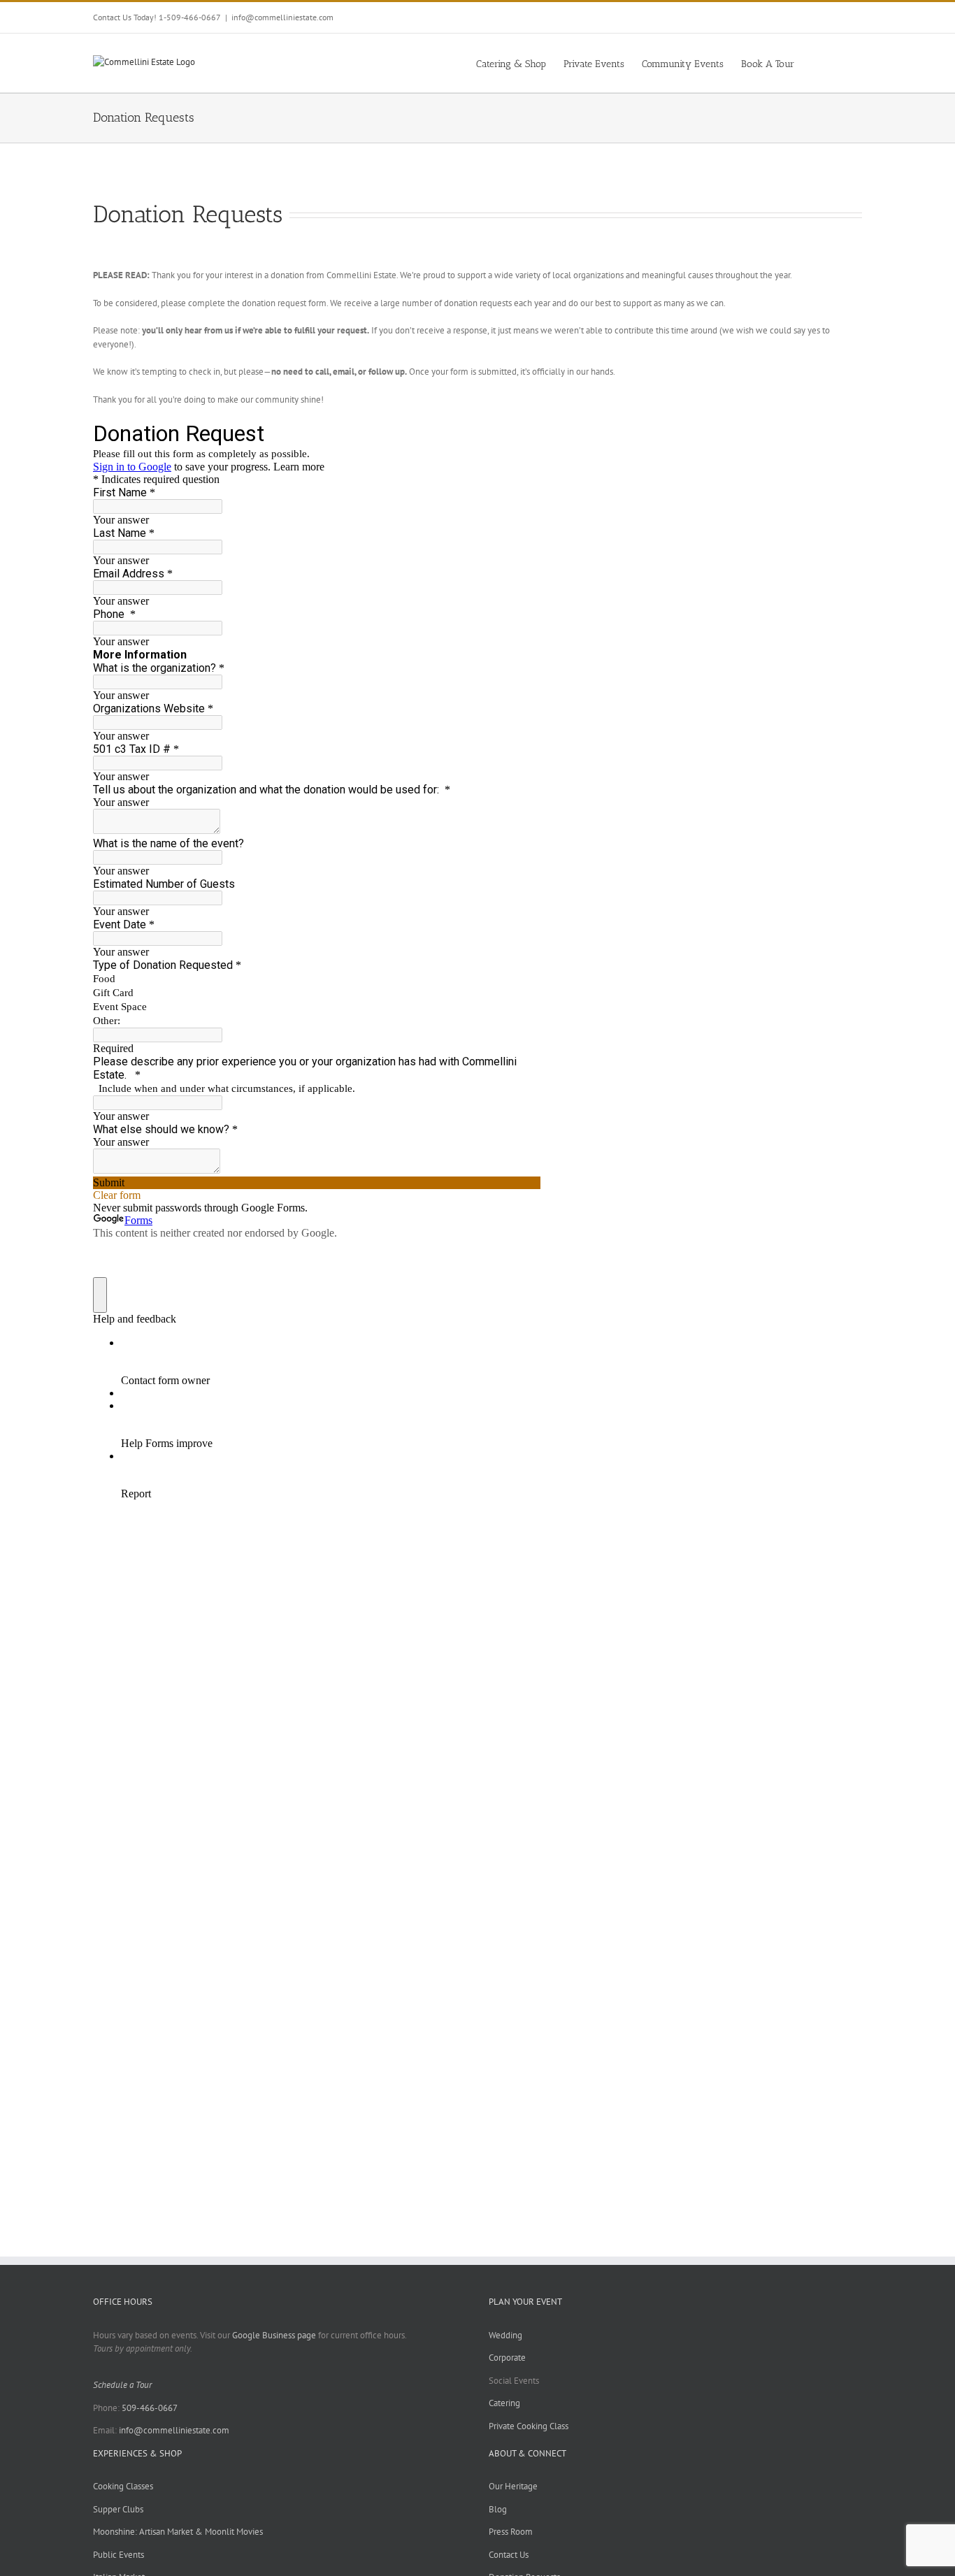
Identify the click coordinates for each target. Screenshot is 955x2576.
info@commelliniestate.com (282, 17)
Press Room (511, 2532)
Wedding (505, 2335)
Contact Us (509, 2555)
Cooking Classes (123, 2486)
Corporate (507, 2358)
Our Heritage (513, 2486)
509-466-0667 (150, 2408)
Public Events (119, 2555)
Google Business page (274, 2335)
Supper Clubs (118, 2509)
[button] (841, 63)
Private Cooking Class (529, 2426)
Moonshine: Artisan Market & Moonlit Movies (178, 2532)
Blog (498, 2509)
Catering (504, 2403)
